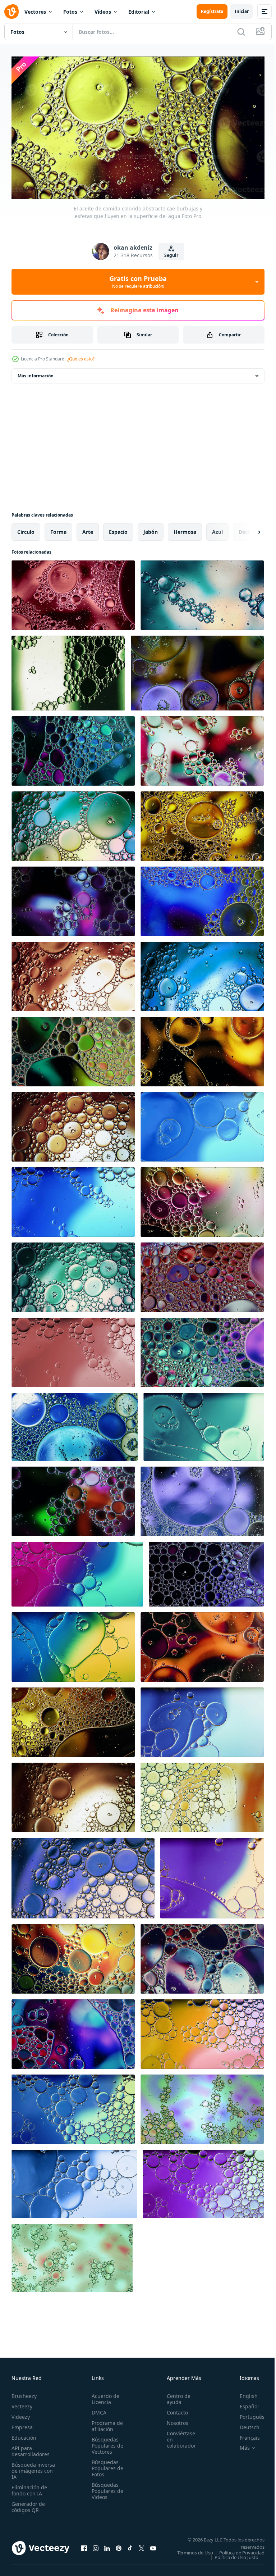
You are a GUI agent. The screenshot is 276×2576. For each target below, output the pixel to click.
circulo (26, 529)
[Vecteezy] (11, 12)
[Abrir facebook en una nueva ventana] (84, 2547)
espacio (118, 529)
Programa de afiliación (105, 2423)
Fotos (70, 12)
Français (244, 2434)
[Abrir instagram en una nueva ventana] (96, 2547)
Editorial (139, 12)
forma (58, 529)
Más (239, 2445)
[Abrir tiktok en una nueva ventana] (130, 2547)
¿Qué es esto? (81, 359)
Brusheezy (24, 2393)
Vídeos (103, 12)
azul (217, 529)
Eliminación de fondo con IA (29, 2487)
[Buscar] (241, 32)
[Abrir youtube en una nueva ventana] (153, 2547)
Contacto (173, 2409)
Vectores (35, 12)
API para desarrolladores (31, 2448)
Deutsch (244, 2424)
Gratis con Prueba (138, 282)
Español (244, 2403)
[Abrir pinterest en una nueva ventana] (119, 2547)
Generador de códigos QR (28, 2504)
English (243, 2393)
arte (88, 529)
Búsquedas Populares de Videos (105, 2488)
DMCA (97, 2409)
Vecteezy (22, 2403)
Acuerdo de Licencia (103, 2396)
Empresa (22, 2424)
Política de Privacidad (236, 2554)
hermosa (185, 529)
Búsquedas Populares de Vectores (105, 2442)
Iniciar (242, 11)
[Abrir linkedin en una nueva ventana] (107, 2547)
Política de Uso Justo (231, 2559)
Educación (24, 2434)
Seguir (171, 255)
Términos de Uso (241, 2549)
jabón (151, 529)
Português (247, 2414)
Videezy (21, 2414)
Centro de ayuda (175, 2396)
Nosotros (174, 2420)
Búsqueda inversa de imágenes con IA (33, 2468)
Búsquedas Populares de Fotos (105, 2465)
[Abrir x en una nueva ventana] (142, 2547)
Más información (36, 373)
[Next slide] (248, 529)
